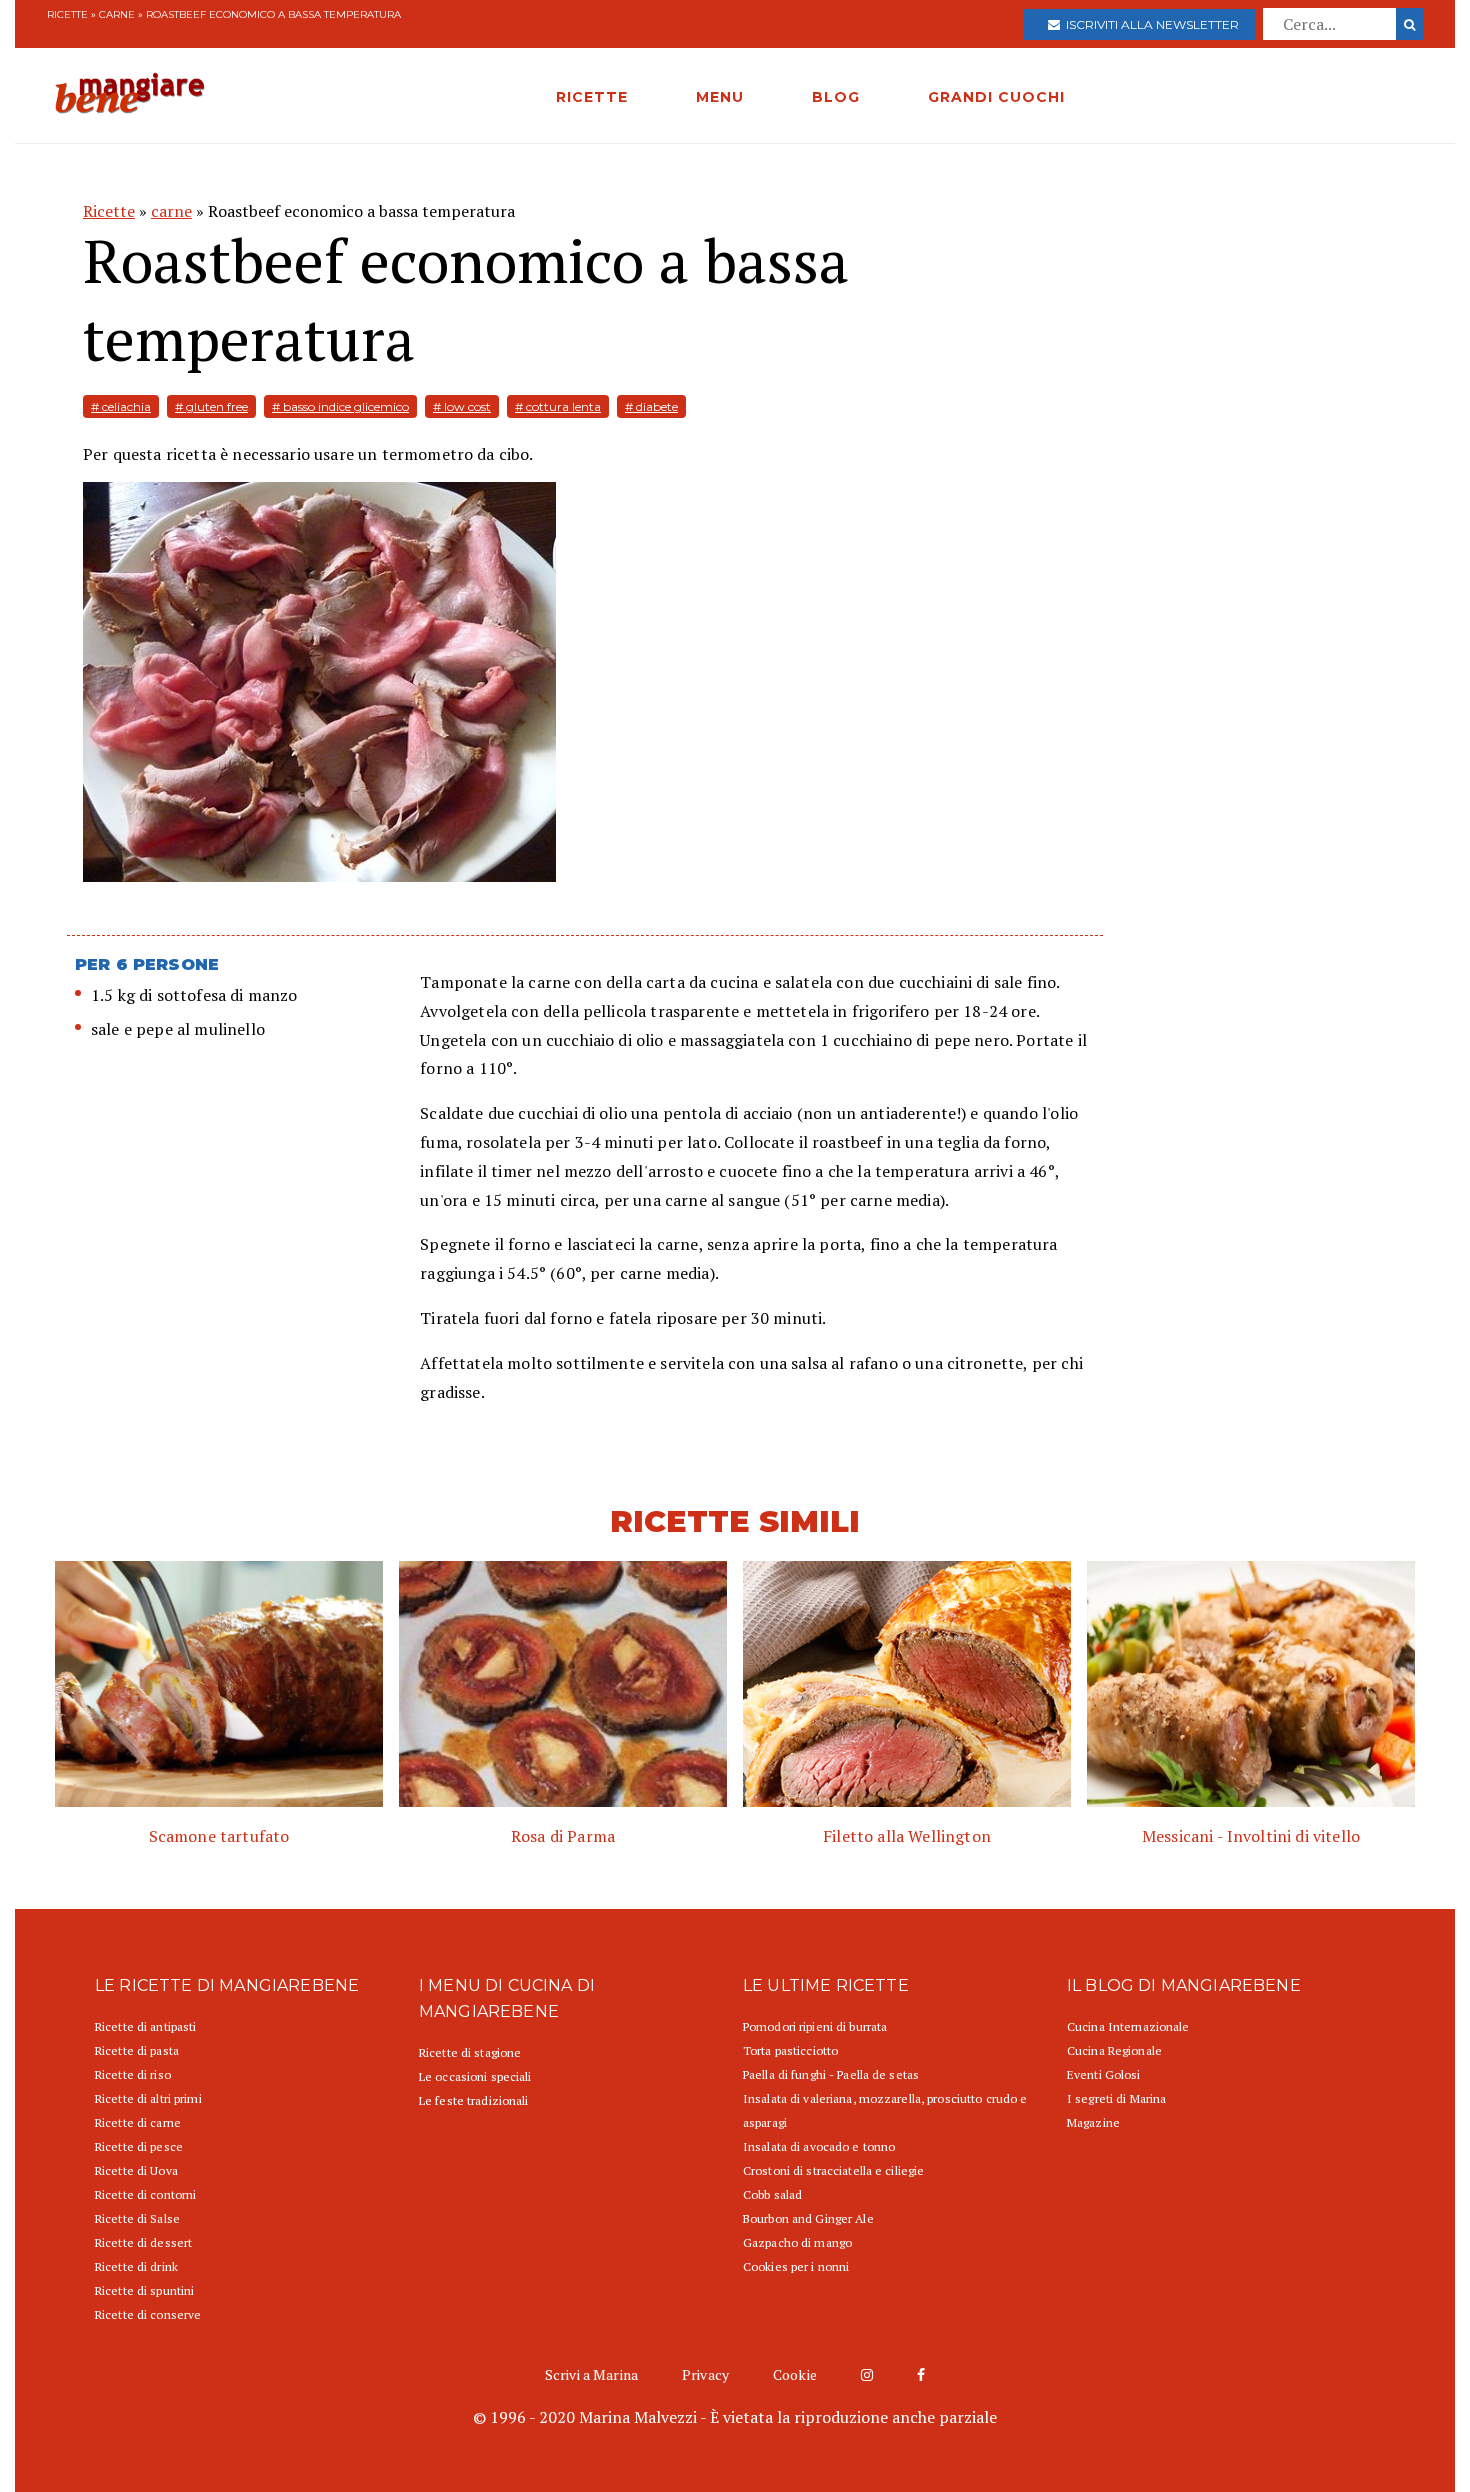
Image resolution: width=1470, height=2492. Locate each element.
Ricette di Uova (136, 2170)
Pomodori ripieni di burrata (815, 2026)
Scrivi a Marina (591, 2374)
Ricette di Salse (137, 2218)
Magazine (1093, 2122)
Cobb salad (772, 2194)
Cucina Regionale (1114, 2050)
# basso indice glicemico (340, 406)
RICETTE (592, 97)
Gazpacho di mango (797, 2242)
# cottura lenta (558, 406)
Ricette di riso (133, 2074)
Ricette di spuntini (144, 2290)
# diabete (651, 406)
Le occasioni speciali (475, 2076)
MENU (720, 97)
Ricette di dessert (143, 2242)
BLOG (836, 97)
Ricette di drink (136, 2266)
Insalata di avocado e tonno (819, 2146)
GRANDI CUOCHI (996, 97)
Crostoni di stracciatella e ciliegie (833, 2170)
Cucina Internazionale (1128, 2026)
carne (117, 14)
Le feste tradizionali (474, 2100)
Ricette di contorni (145, 2194)
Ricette (67, 14)
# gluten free (211, 406)
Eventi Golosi (1104, 2074)
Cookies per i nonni (796, 2266)
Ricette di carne (138, 2122)
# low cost (462, 406)
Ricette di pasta (137, 2050)
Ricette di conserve (148, 2314)
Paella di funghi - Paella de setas (831, 2074)
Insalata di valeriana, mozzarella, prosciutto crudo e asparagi (885, 2110)
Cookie (795, 2374)
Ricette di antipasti (145, 2026)
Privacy (705, 2374)
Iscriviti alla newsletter (1149, 24)
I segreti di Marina (1116, 2098)
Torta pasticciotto (790, 2050)
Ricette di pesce (139, 2146)
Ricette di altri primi (148, 2098)
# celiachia (121, 406)
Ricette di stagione (470, 2052)
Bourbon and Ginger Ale (808, 2218)
